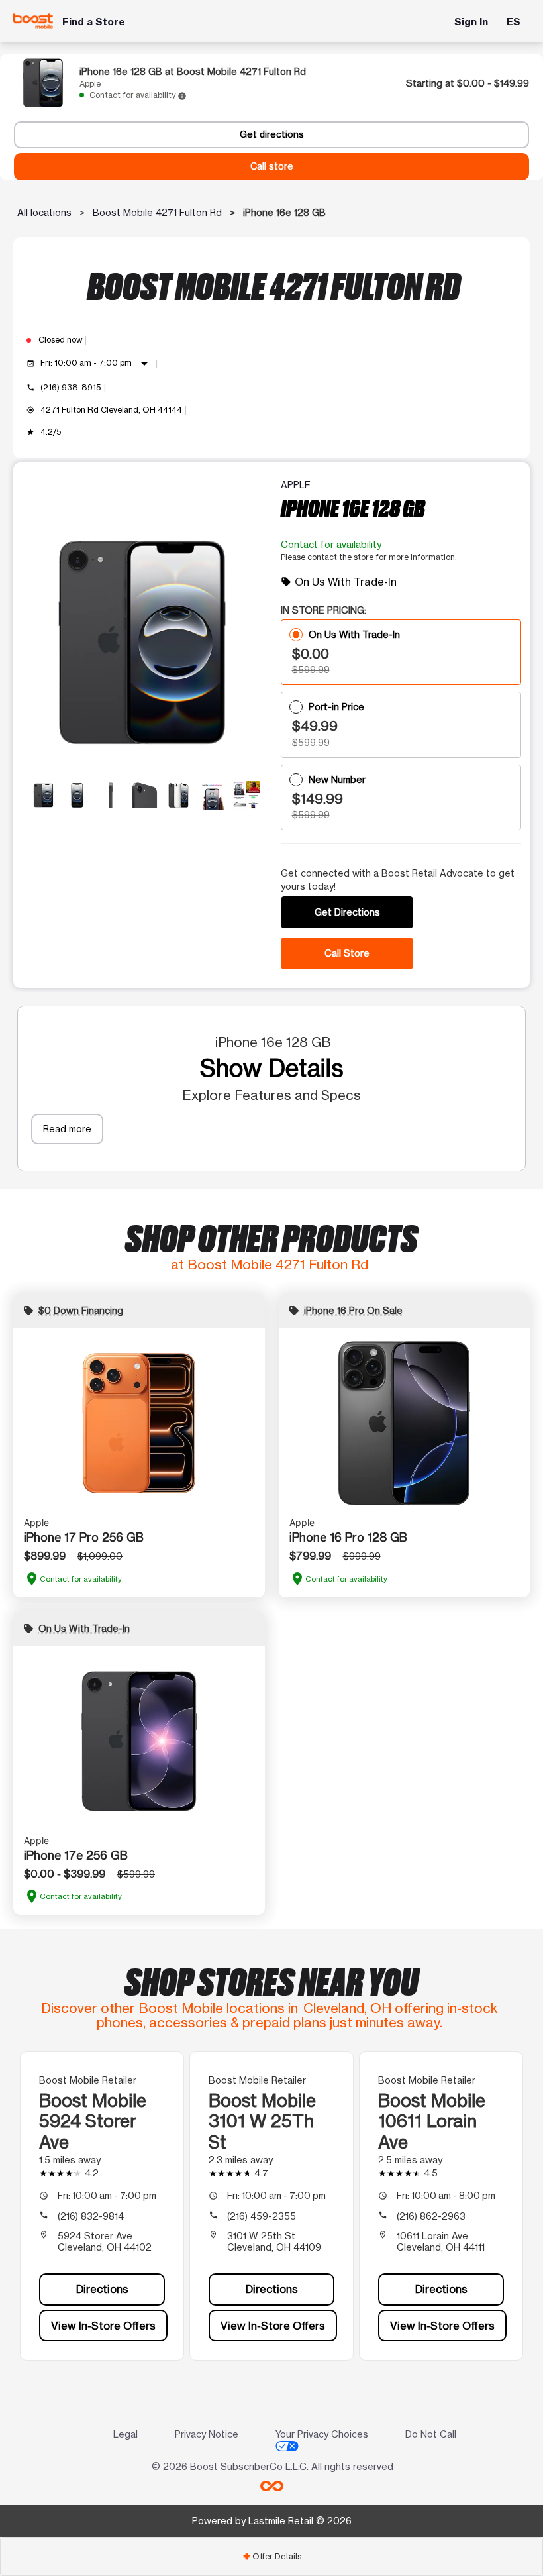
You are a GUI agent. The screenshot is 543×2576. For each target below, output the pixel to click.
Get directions (272, 134)
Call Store (347, 953)
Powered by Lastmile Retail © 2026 (272, 2521)
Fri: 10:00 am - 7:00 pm (96, 364)
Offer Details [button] (272, 2556)
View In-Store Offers (103, 2326)
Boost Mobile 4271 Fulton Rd (157, 212)
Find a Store (94, 22)
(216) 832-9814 (91, 2216)
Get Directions (347, 912)
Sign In (471, 22)
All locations (44, 212)
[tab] (271, 2556)
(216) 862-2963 (431, 2216)
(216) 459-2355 (262, 2216)
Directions (102, 2289)
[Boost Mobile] (33, 21)
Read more (67, 1129)
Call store (272, 166)
